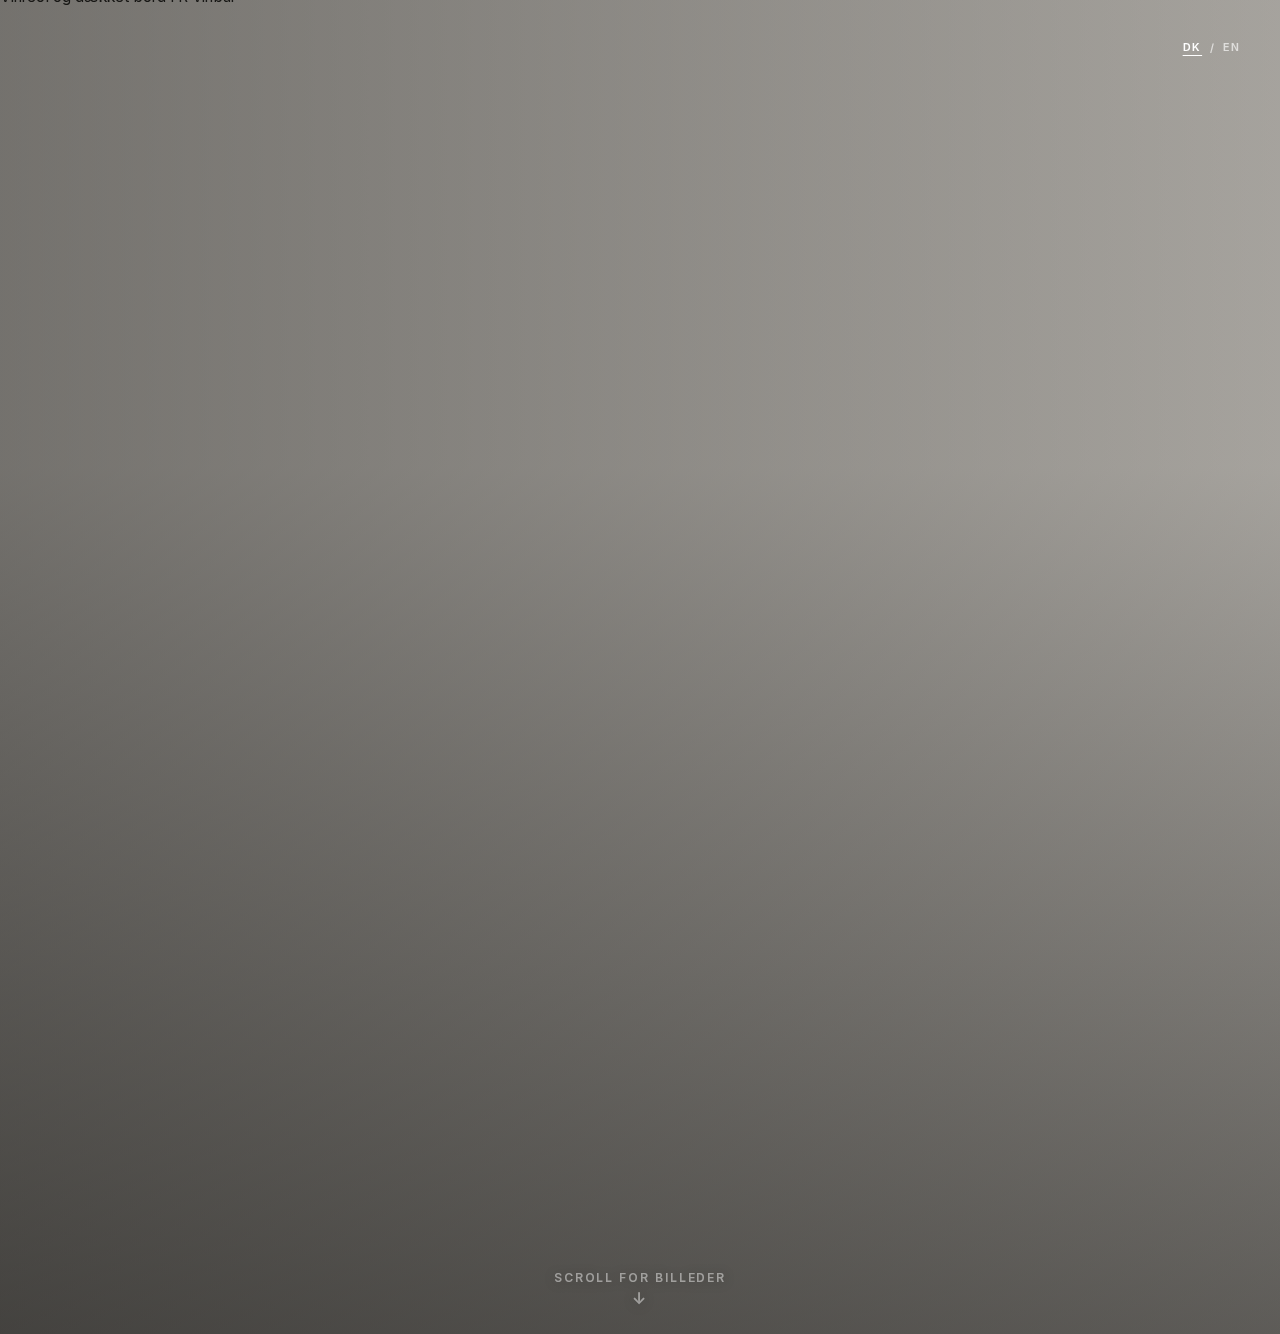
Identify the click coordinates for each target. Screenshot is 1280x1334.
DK (1192, 47)
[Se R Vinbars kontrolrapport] (663, 962)
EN (1231, 47)
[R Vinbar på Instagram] (617, 962)
